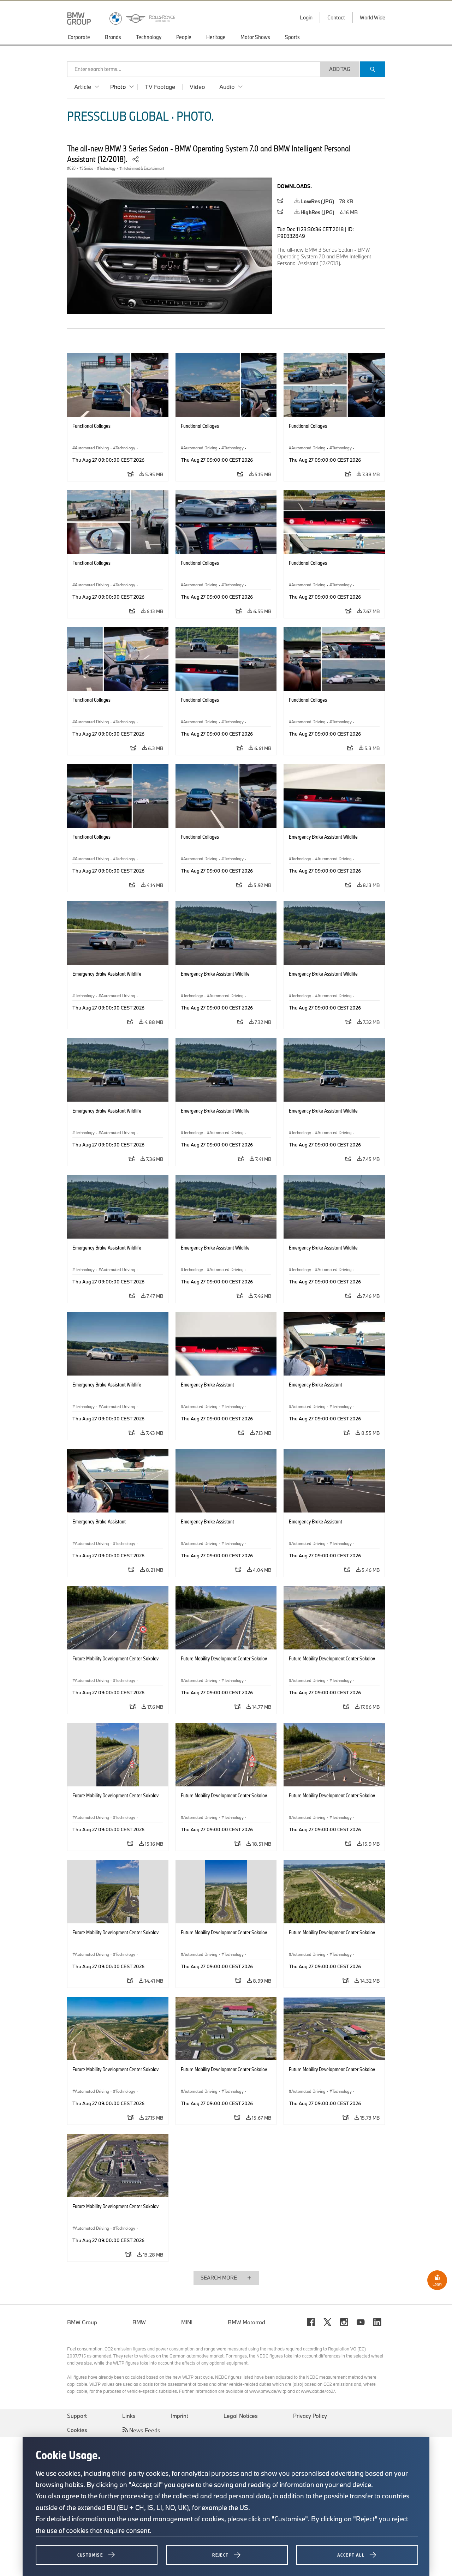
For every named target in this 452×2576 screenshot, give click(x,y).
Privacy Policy (310, 2416)
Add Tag (340, 69)
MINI (187, 2322)
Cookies (77, 2430)
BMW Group (82, 2322)
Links (129, 2416)
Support (77, 2416)
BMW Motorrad (246, 2322)
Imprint (180, 2416)
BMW (139, 2322)
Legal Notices (241, 2416)
